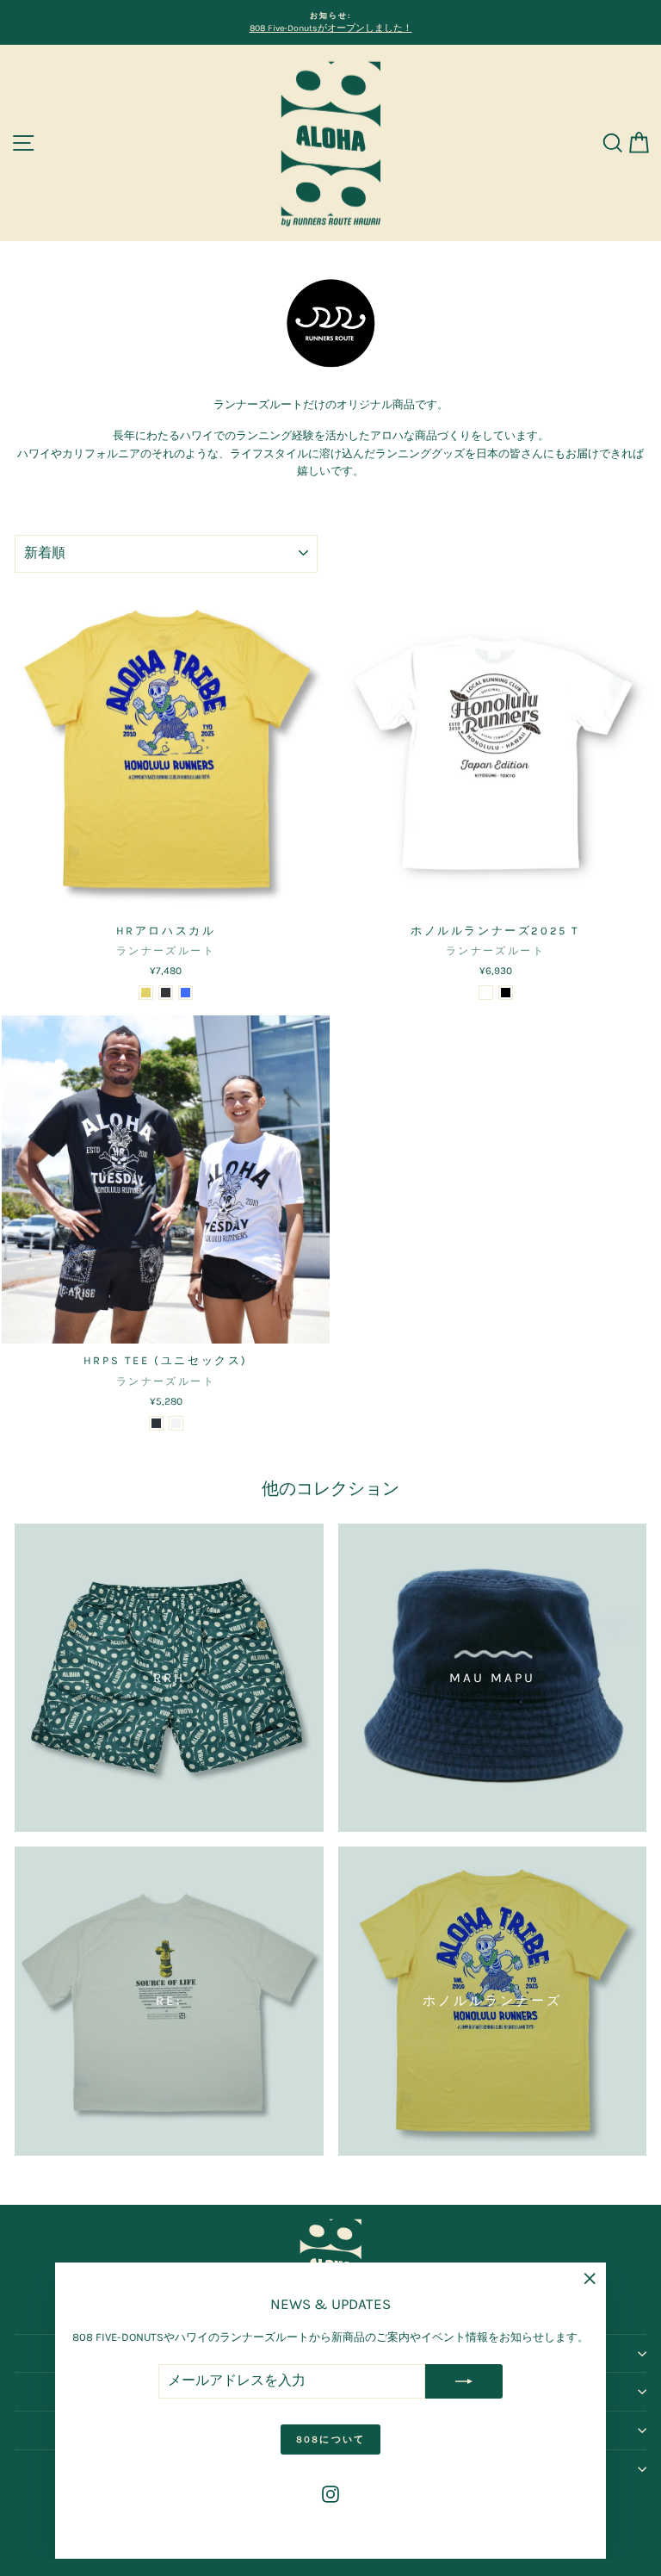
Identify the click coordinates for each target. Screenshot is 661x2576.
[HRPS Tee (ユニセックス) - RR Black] (156, 1423)
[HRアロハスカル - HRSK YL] (146, 993)
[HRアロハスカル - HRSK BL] (185, 993)
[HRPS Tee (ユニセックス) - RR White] (176, 1423)
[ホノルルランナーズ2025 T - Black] (506, 993)
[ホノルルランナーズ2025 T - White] (486, 993)
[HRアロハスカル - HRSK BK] (166, 993)
